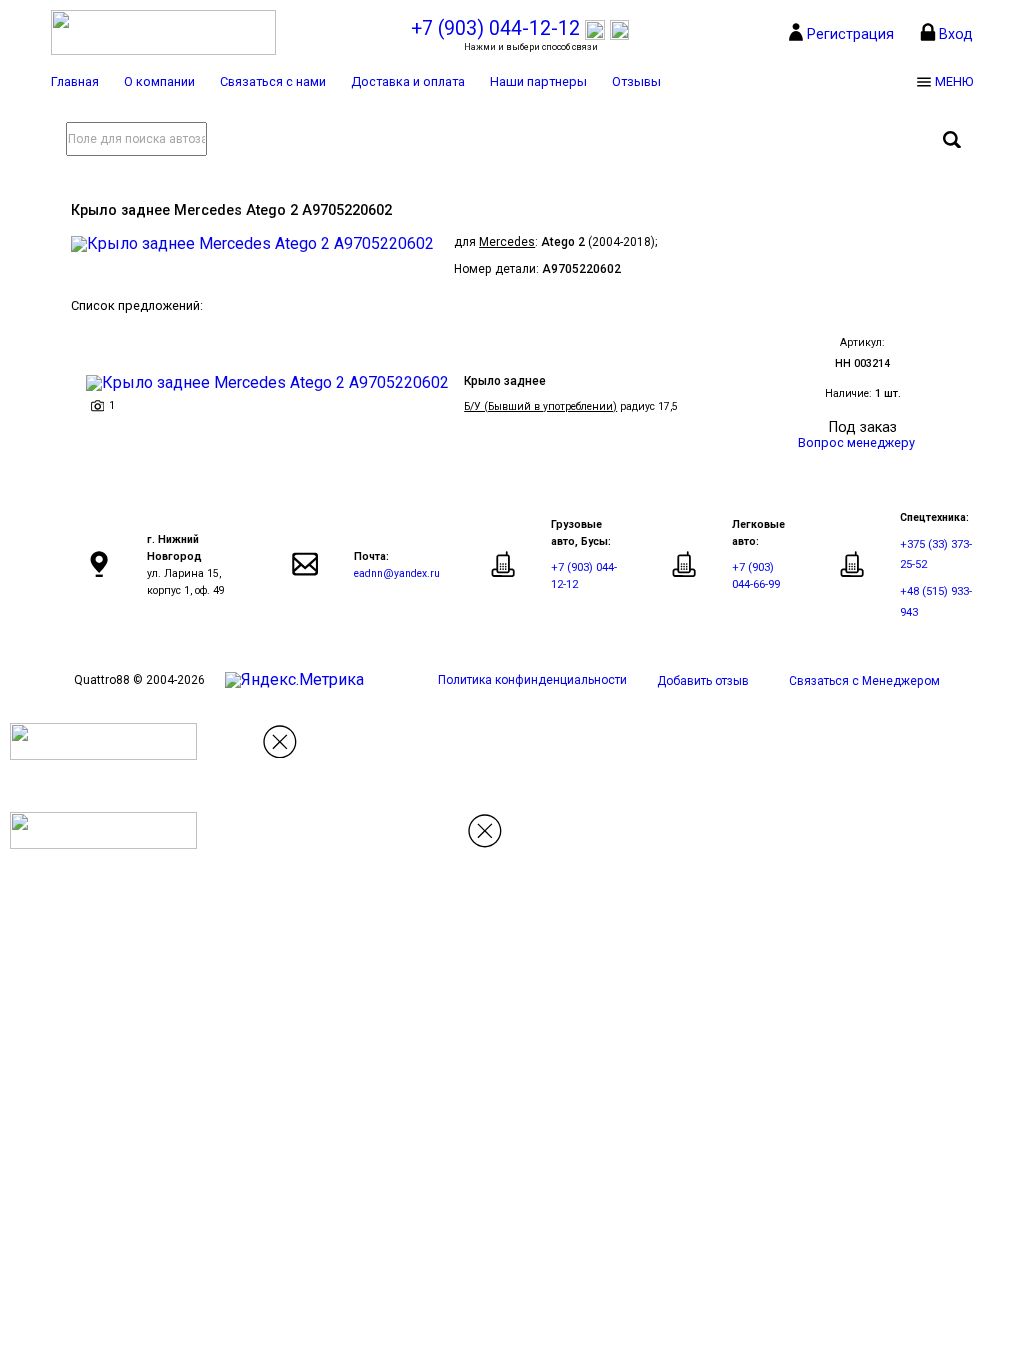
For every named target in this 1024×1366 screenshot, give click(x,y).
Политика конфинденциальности (532, 680)
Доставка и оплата (408, 81)
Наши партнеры (538, 81)
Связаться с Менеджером (864, 681)
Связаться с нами (273, 81)
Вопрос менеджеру (856, 442)
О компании (159, 81)
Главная (75, 81)
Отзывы (636, 81)
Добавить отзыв (703, 681)
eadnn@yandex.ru (397, 573)
